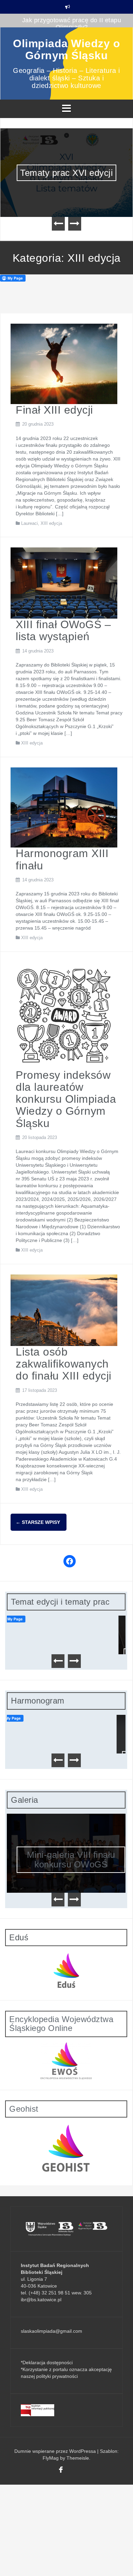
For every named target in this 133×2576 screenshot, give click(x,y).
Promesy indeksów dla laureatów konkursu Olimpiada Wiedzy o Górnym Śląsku (66, 1099)
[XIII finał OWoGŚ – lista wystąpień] (64, 583)
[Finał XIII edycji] (64, 363)
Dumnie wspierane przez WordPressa (56, 2451)
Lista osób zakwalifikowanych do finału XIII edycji (64, 1364)
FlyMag (51, 2458)
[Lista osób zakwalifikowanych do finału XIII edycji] (64, 1310)
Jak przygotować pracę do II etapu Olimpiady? (72, 24)
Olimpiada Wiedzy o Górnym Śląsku (66, 49)
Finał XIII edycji (54, 410)
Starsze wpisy (38, 1522)
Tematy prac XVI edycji (66, 173)
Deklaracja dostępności (48, 2363)
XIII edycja (51, 523)
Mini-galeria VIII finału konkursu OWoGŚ (66, 1860)
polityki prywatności (57, 2376)
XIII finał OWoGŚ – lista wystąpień (63, 630)
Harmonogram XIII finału (62, 859)
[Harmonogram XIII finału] (64, 807)
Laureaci (29, 523)
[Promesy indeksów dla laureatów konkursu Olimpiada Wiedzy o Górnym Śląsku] (64, 1015)
